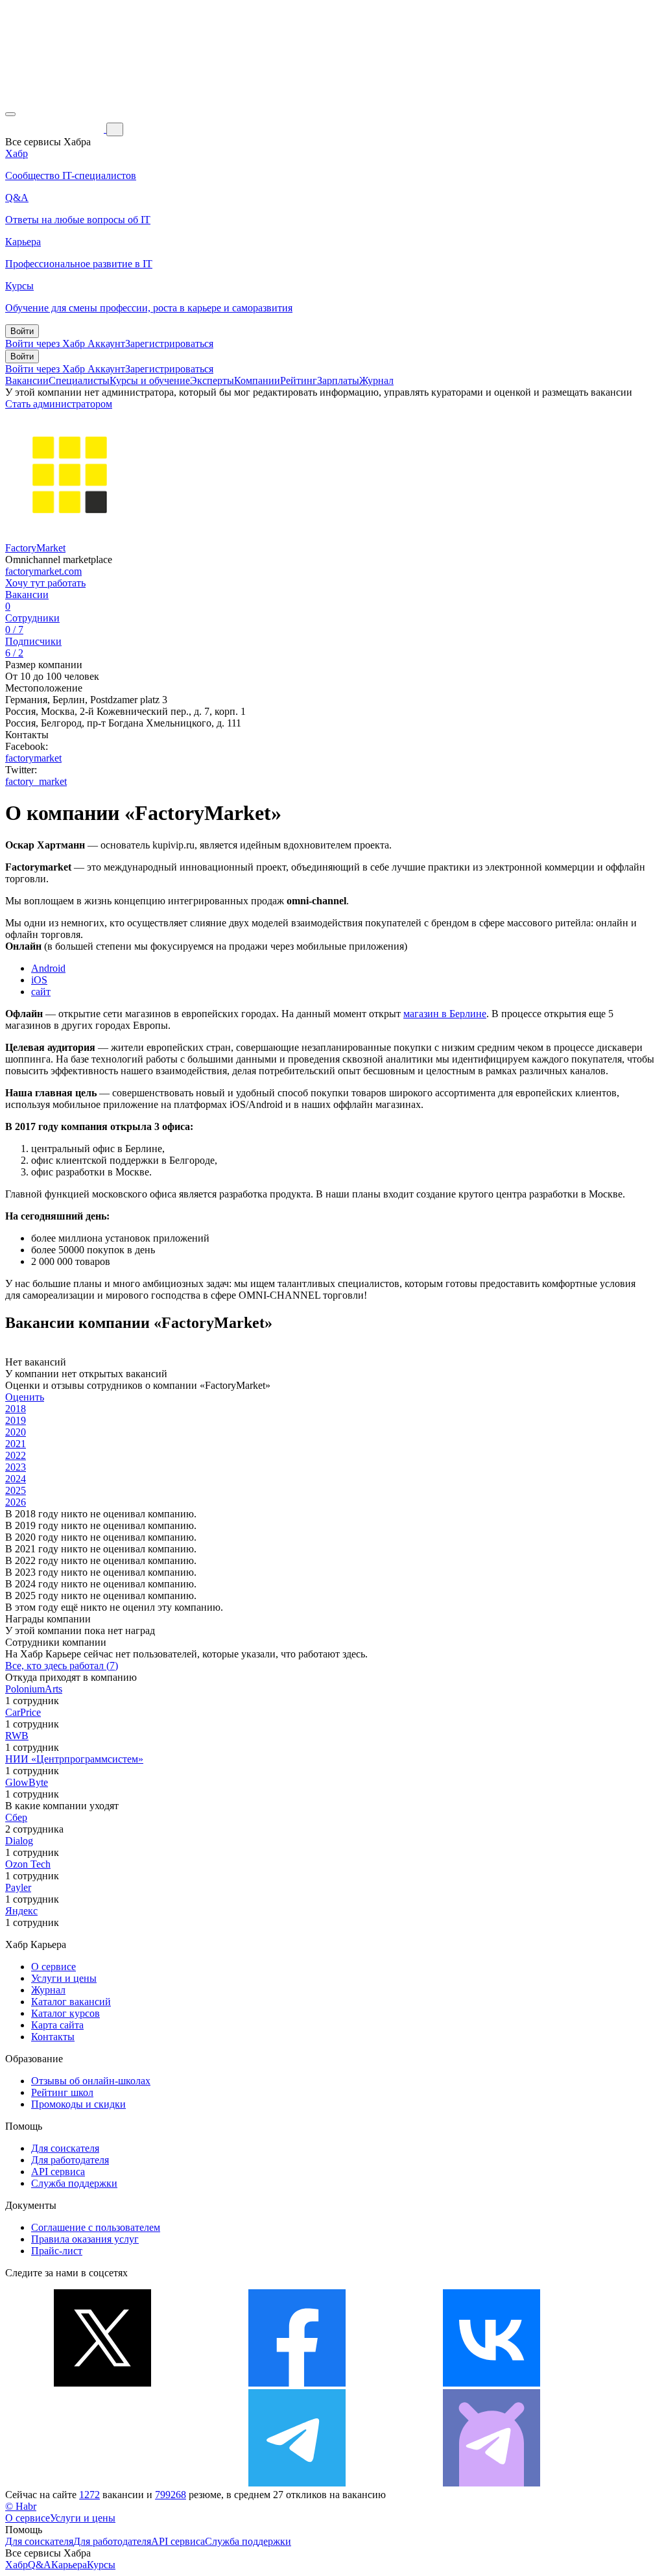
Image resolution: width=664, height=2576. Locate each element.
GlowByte (27, 1782)
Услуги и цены (64, 1978)
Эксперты (212, 380)
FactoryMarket (35, 548)
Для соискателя (65, 2148)
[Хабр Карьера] (56, 129)
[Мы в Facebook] (297, 2383)
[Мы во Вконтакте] (492, 2383)
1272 (89, 2495)
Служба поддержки (74, 2183)
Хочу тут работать (45, 583)
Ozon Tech (28, 1864)
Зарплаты (338, 380)
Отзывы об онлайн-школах (91, 2081)
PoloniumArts (34, 1689)
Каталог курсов (65, 2013)
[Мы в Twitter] (102, 2383)
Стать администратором (59, 404)
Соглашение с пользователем (96, 2227)
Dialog (19, 1841)
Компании (257, 380)
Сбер (16, 1817)
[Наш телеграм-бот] (492, 2483)
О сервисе (53, 1967)
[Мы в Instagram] (102, 2483)
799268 (171, 2495)
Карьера (69, 2565)
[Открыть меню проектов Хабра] (10, 114)
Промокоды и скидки (78, 2104)
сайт (41, 992)
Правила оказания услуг (85, 2239)
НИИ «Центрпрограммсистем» (74, 1759)
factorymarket (33, 758)
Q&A (40, 2565)
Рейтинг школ (62, 2092)
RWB (17, 1736)
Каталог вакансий (71, 2002)
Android (48, 968)
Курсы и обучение (150, 380)
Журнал (376, 380)
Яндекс (21, 1911)
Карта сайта (57, 2025)
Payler (18, 1887)
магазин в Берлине (445, 1014)
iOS (39, 980)
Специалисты (79, 380)
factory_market (36, 781)
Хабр (17, 2565)
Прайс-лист (57, 2251)
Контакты (53, 2037)
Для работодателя (70, 2160)
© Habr (21, 2506)
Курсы (101, 2565)
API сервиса (58, 2172)
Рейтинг (299, 380)
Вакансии (27, 380)
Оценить (25, 1397)
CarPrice (23, 1712)
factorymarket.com (43, 571)
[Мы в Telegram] (297, 2483)
